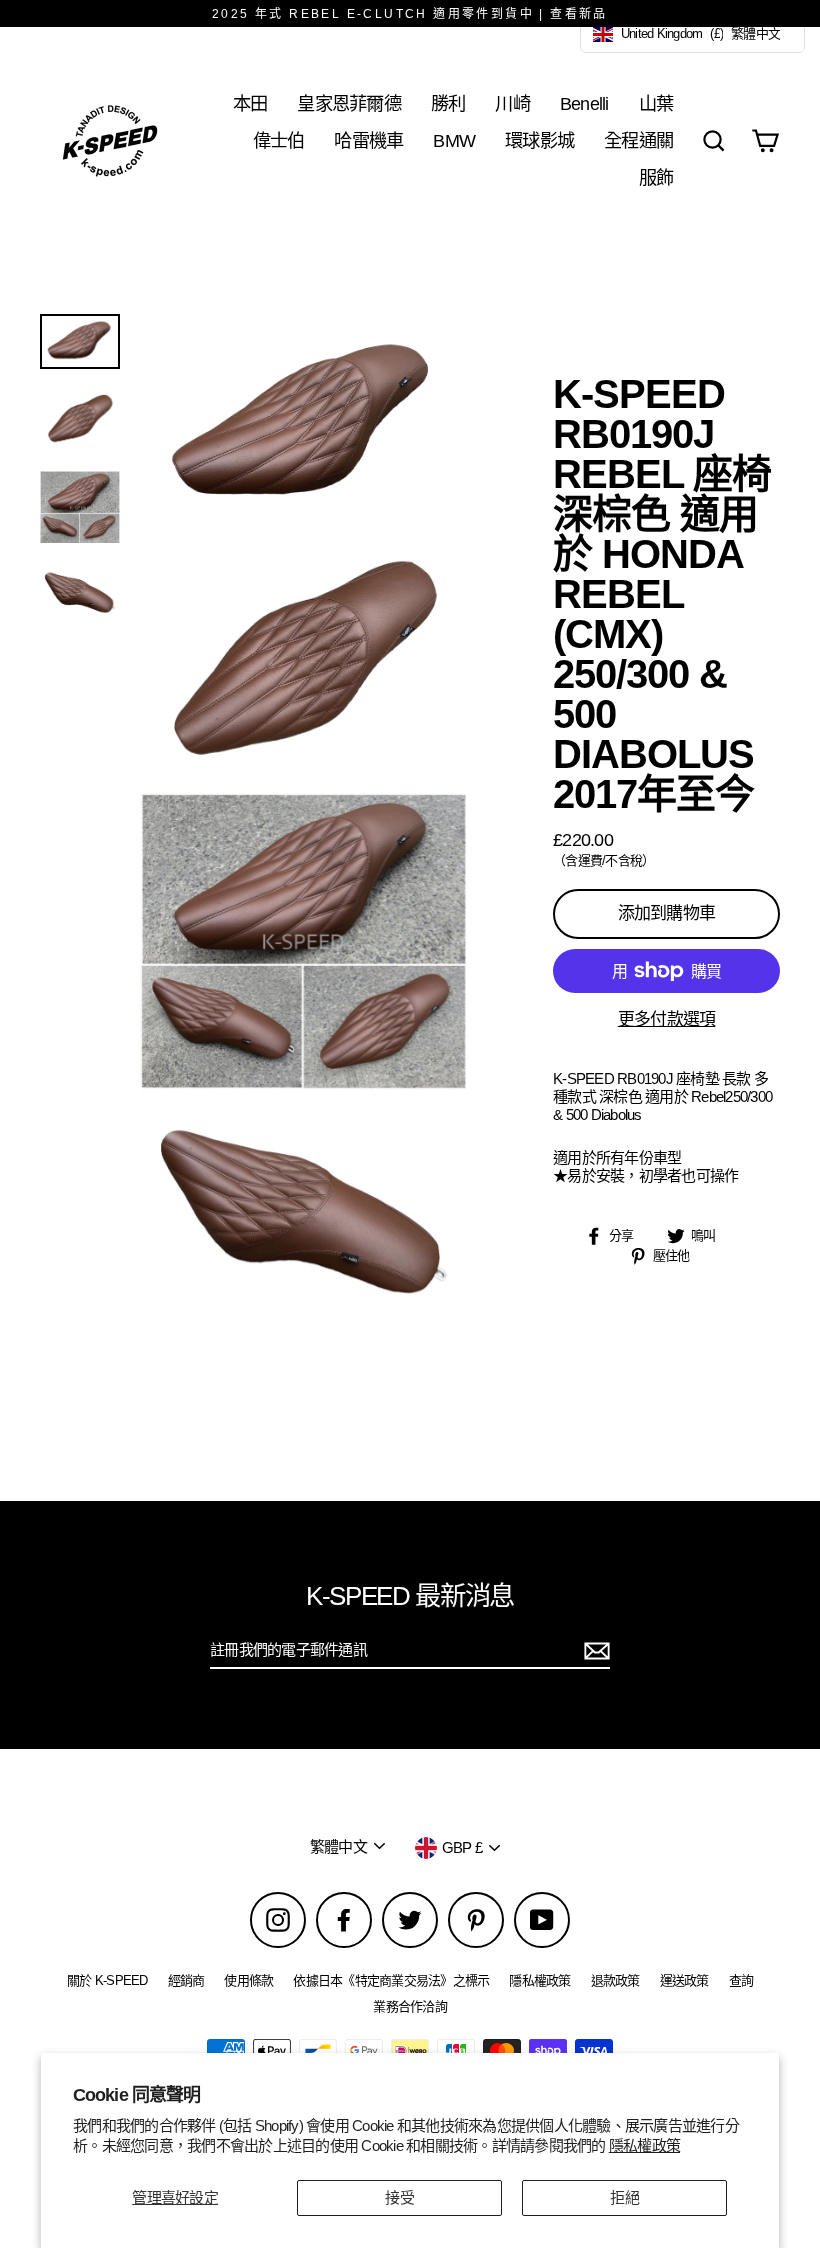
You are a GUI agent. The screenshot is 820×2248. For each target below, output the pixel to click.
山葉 (656, 103)
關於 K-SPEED (107, 1980)
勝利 (448, 103)
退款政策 (615, 1980)
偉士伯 (279, 140)
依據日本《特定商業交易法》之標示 (391, 1980)
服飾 (656, 177)
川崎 (512, 103)
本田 (250, 103)
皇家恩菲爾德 (349, 103)
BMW (454, 140)
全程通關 (638, 140)
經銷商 (186, 1980)
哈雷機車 (368, 140)
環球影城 (539, 140)
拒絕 (624, 2197)
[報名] (594, 1651)
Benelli (584, 103)
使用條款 (248, 1980)
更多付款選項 (667, 1019)
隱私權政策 (644, 2145)
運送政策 (684, 1980)
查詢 (741, 1980)
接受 (399, 2197)
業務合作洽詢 (410, 2006)
